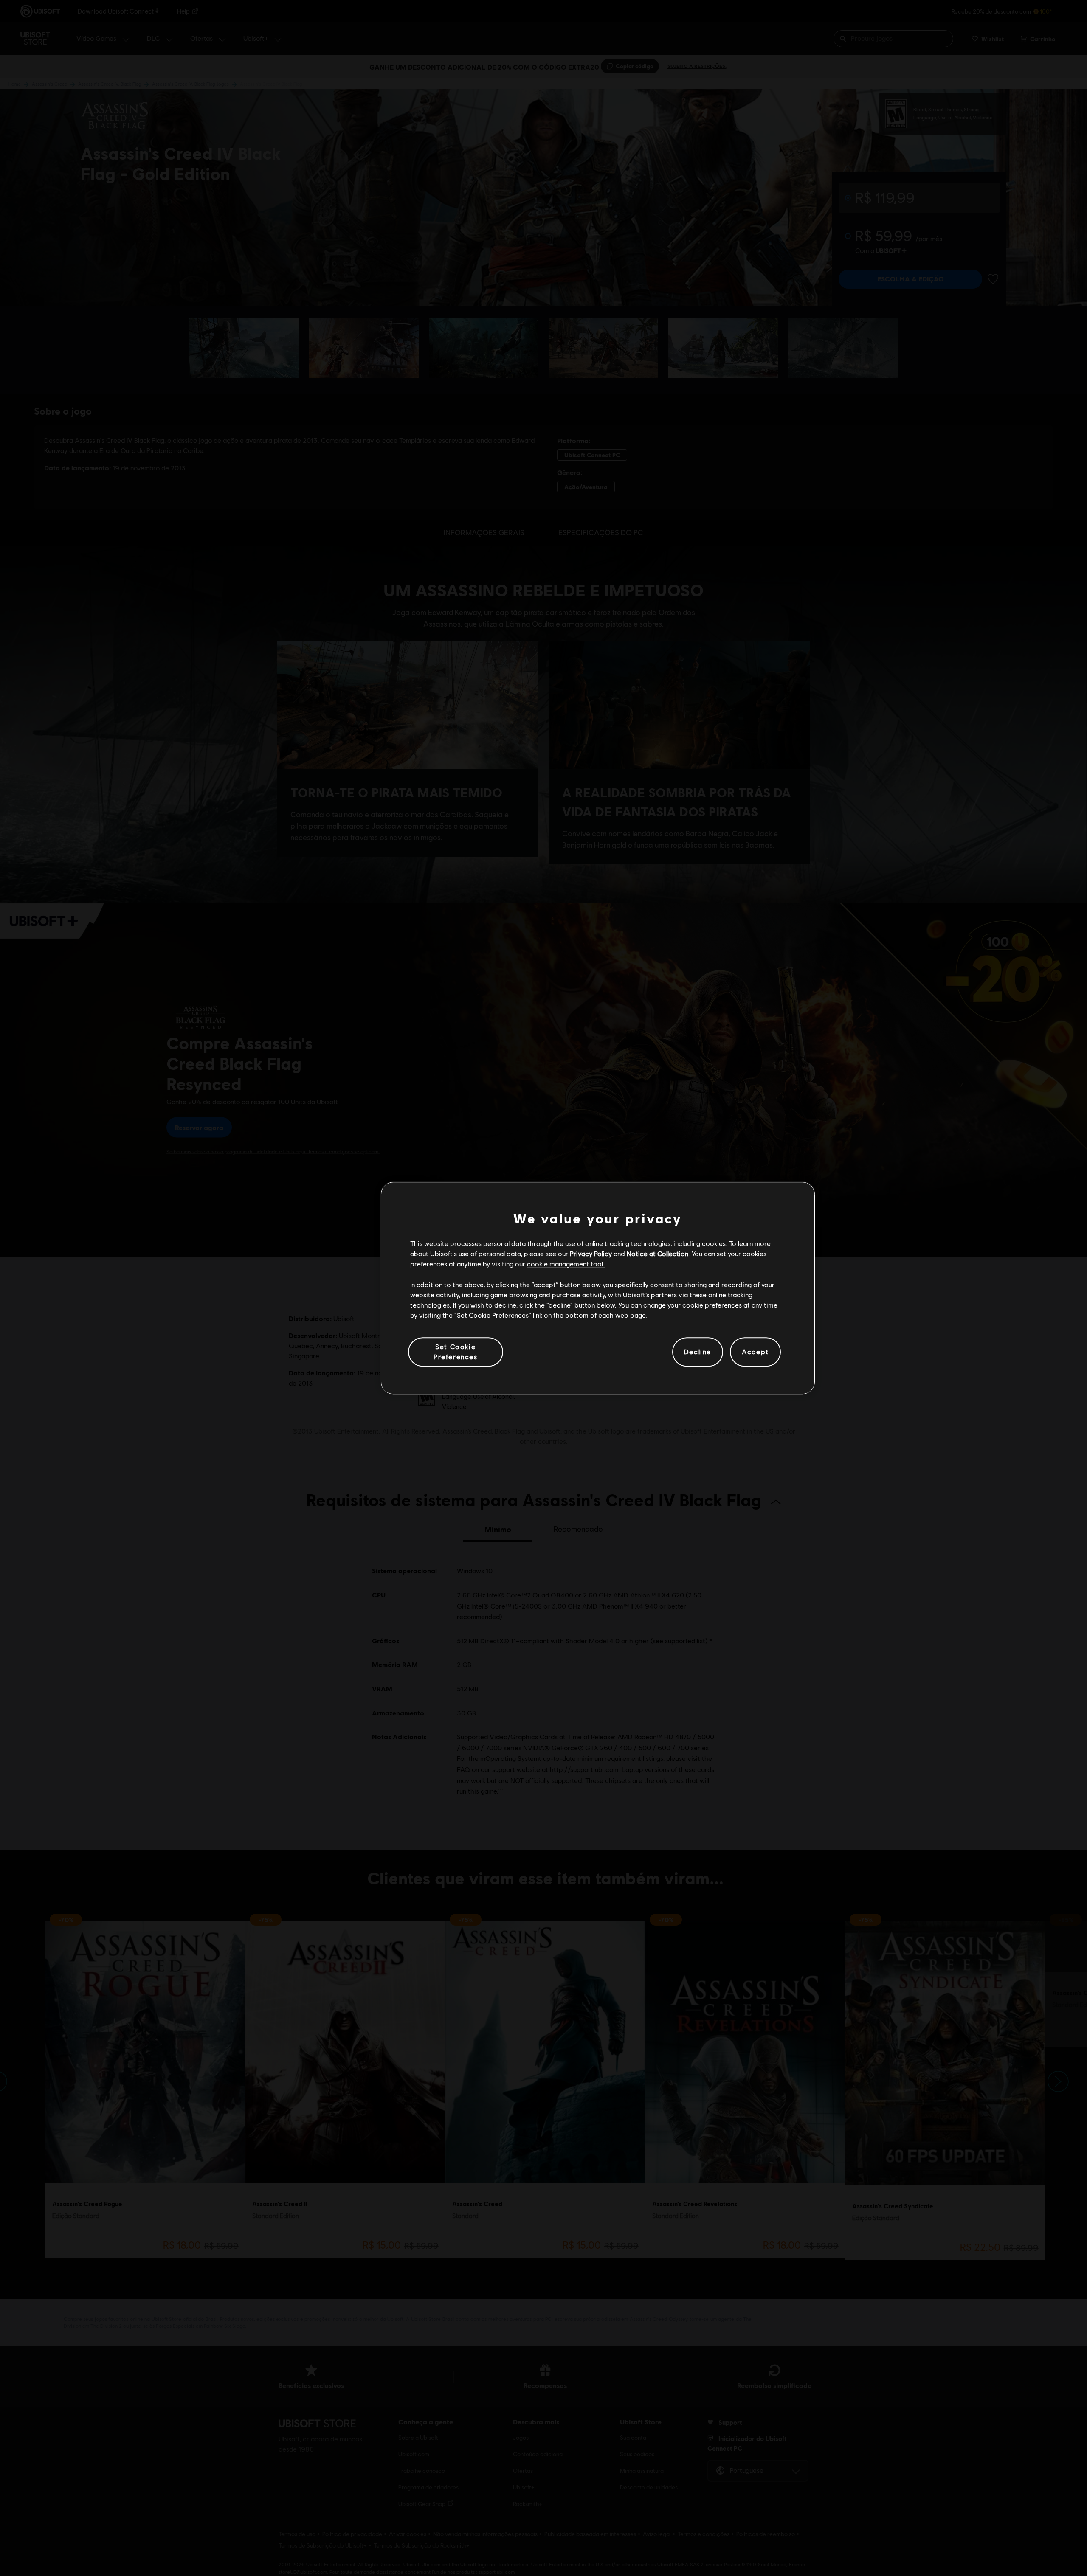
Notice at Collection (658, 1253)
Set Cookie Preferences (456, 1351)
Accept (755, 1352)
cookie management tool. (566, 1264)
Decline (698, 1352)
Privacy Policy (591, 1253)
